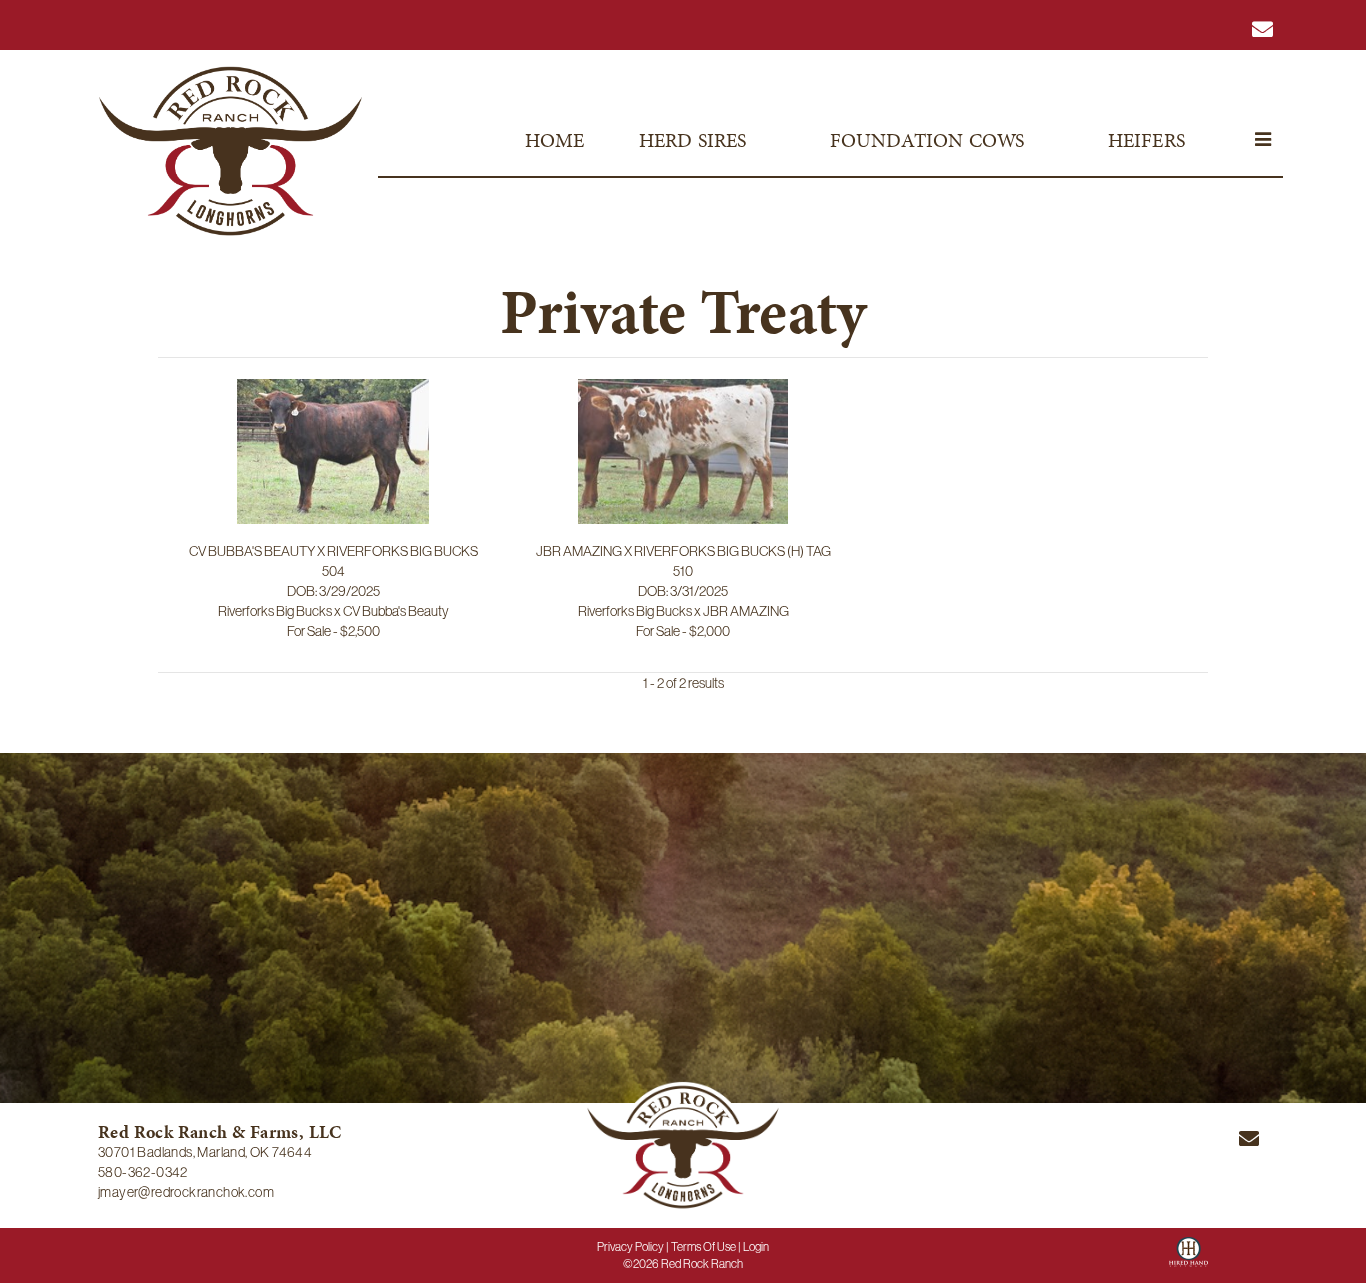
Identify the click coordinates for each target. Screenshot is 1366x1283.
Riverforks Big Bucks (275, 611)
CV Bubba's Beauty (396, 611)
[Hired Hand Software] (1188, 1259)
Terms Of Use (703, 1247)
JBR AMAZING (746, 611)
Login (756, 1247)
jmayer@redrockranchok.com (186, 1192)
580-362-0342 (143, 1172)
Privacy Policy (630, 1247)
